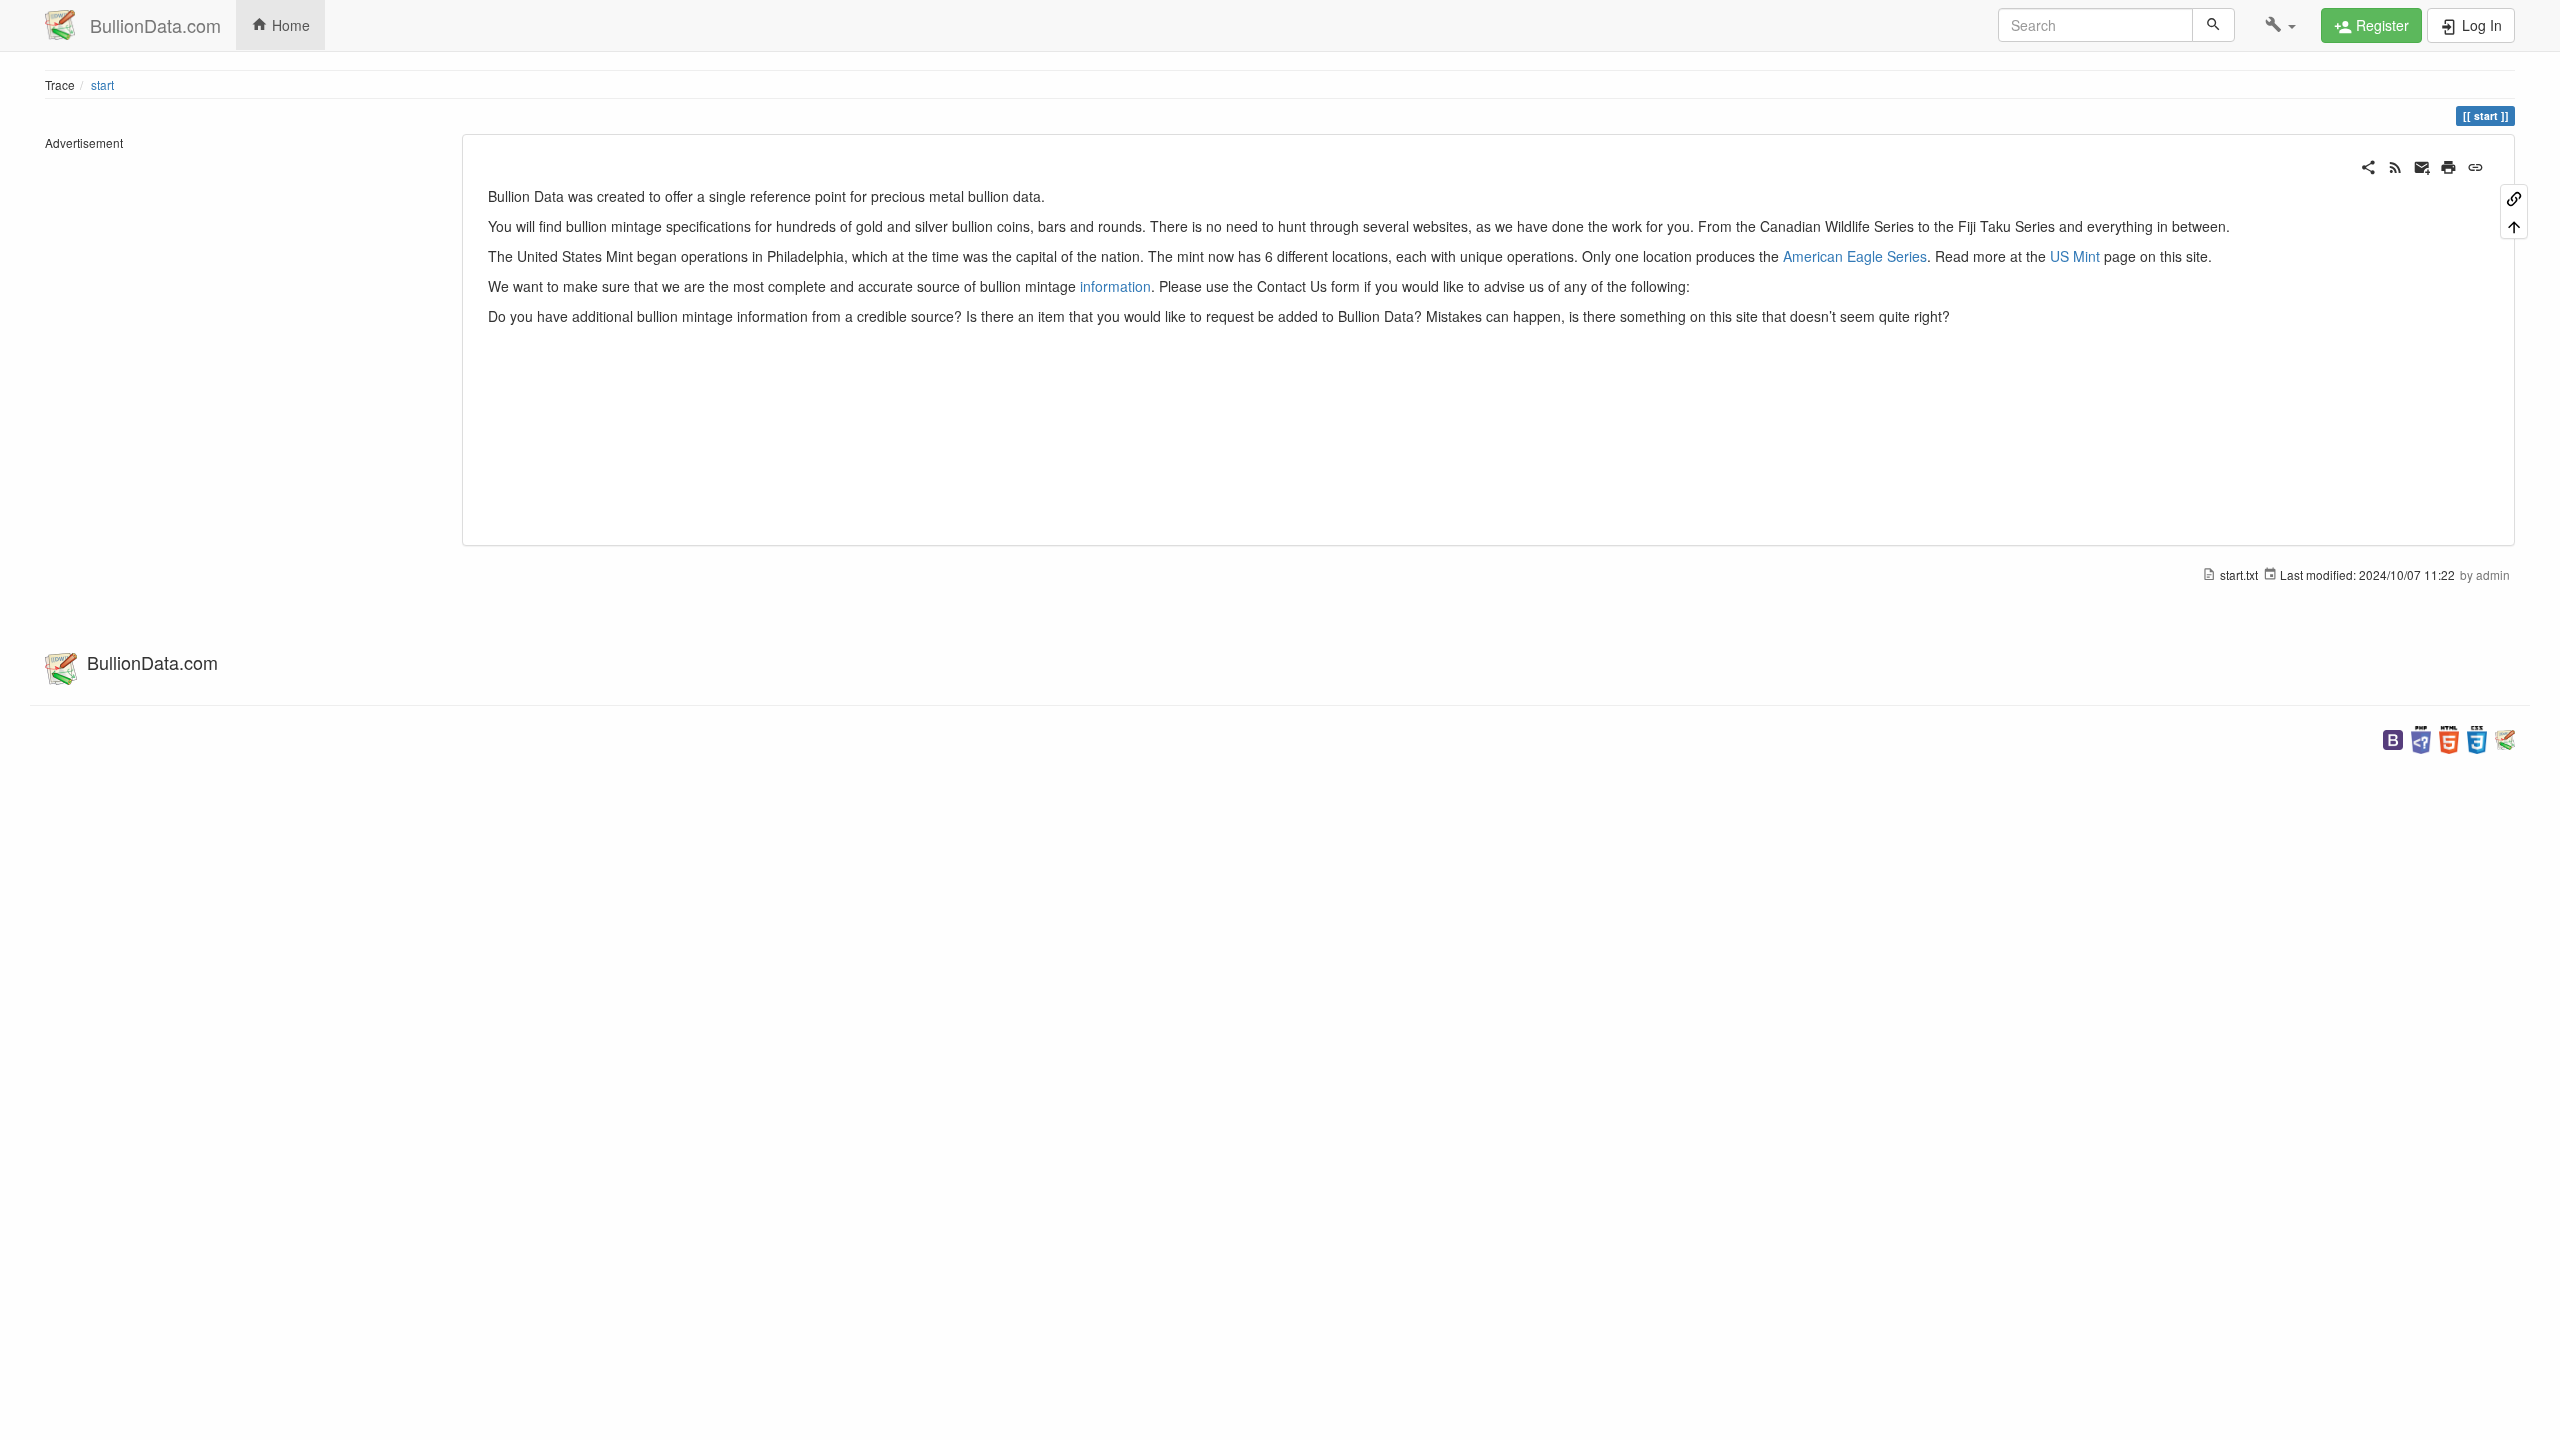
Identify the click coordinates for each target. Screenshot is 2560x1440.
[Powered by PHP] (2421, 737)
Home (289, 25)
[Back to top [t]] (2514, 224)
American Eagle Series (1855, 256)
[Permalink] (2475, 165)
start (102, 84)
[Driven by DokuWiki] (2505, 737)
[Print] (2448, 165)
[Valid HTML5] (2449, 737)
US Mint (2075, 256)
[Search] (2213, 25)
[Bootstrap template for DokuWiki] (2393, 737)
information (1115, 286)
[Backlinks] (2514, 197)
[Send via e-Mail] (2422, 165)
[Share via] (2368, 165)
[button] (2280, 25)
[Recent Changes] (2395, 165)
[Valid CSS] (2477, 737)
